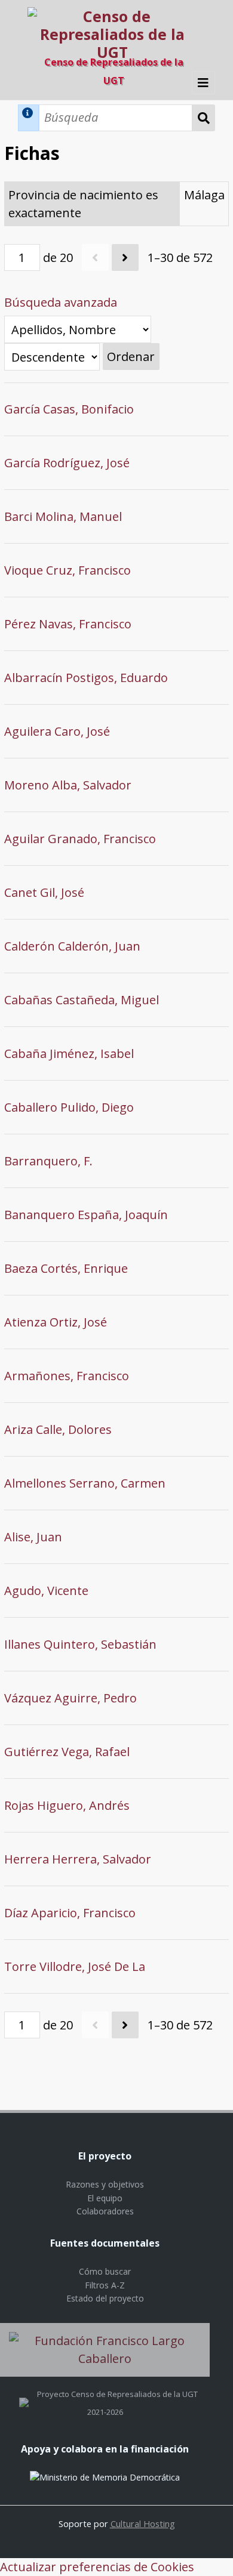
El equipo (105, 2198)
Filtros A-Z (105, 2285)
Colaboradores (105, 2211)
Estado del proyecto (105, 2298)
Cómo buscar (105, 2271)
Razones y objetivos (105, 2184)
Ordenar (131, 357)
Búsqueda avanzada (61, 302)
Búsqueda (204, 118)
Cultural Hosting (143, 2523)
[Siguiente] (125, 257)
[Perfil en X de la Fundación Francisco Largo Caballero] (24, 2394)
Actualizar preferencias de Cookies (97, 2567)
